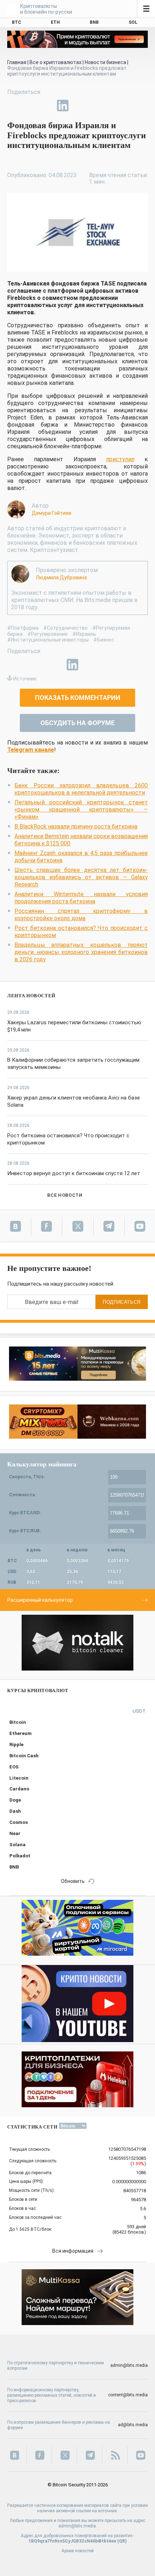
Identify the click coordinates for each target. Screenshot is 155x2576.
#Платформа (23, 628)
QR (122, 2541)
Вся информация (73, 2251)
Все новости (65, 1195)
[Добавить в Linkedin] (63, 105)
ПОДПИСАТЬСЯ (122, 1302)
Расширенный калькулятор (40, 1600)
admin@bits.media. (78, 2526)
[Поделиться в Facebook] (13, 105)
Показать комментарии (78, 698)
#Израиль (84, 634)
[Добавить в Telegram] (46, 105)
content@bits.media (128, 2395)
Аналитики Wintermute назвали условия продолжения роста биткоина (81, 898)
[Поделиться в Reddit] (96, 105)
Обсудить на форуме (77, 723)
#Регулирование (48, 634)
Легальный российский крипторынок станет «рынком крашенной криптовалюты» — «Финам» (81, 810)
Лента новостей (31, 996)
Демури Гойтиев (52, 513)
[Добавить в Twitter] (30, 105)
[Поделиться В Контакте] (79, 105)
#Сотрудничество (65, 628)
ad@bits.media (133, 2425)
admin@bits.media (129, 2365)
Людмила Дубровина (61, 577)
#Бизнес (104, 640)
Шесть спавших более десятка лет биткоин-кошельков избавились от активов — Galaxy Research (81, 877)
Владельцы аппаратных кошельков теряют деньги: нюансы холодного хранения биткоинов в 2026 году (81, 952)
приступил (120, 459)
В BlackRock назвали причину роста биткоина (76, 826)
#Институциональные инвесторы (48, 640)
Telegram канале (31, 750)
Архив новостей (78, 2551)
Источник (25, 679)
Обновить (73, 1881)
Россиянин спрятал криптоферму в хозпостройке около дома (81, 915)
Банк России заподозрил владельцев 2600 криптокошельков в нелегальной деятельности (81, 789)
